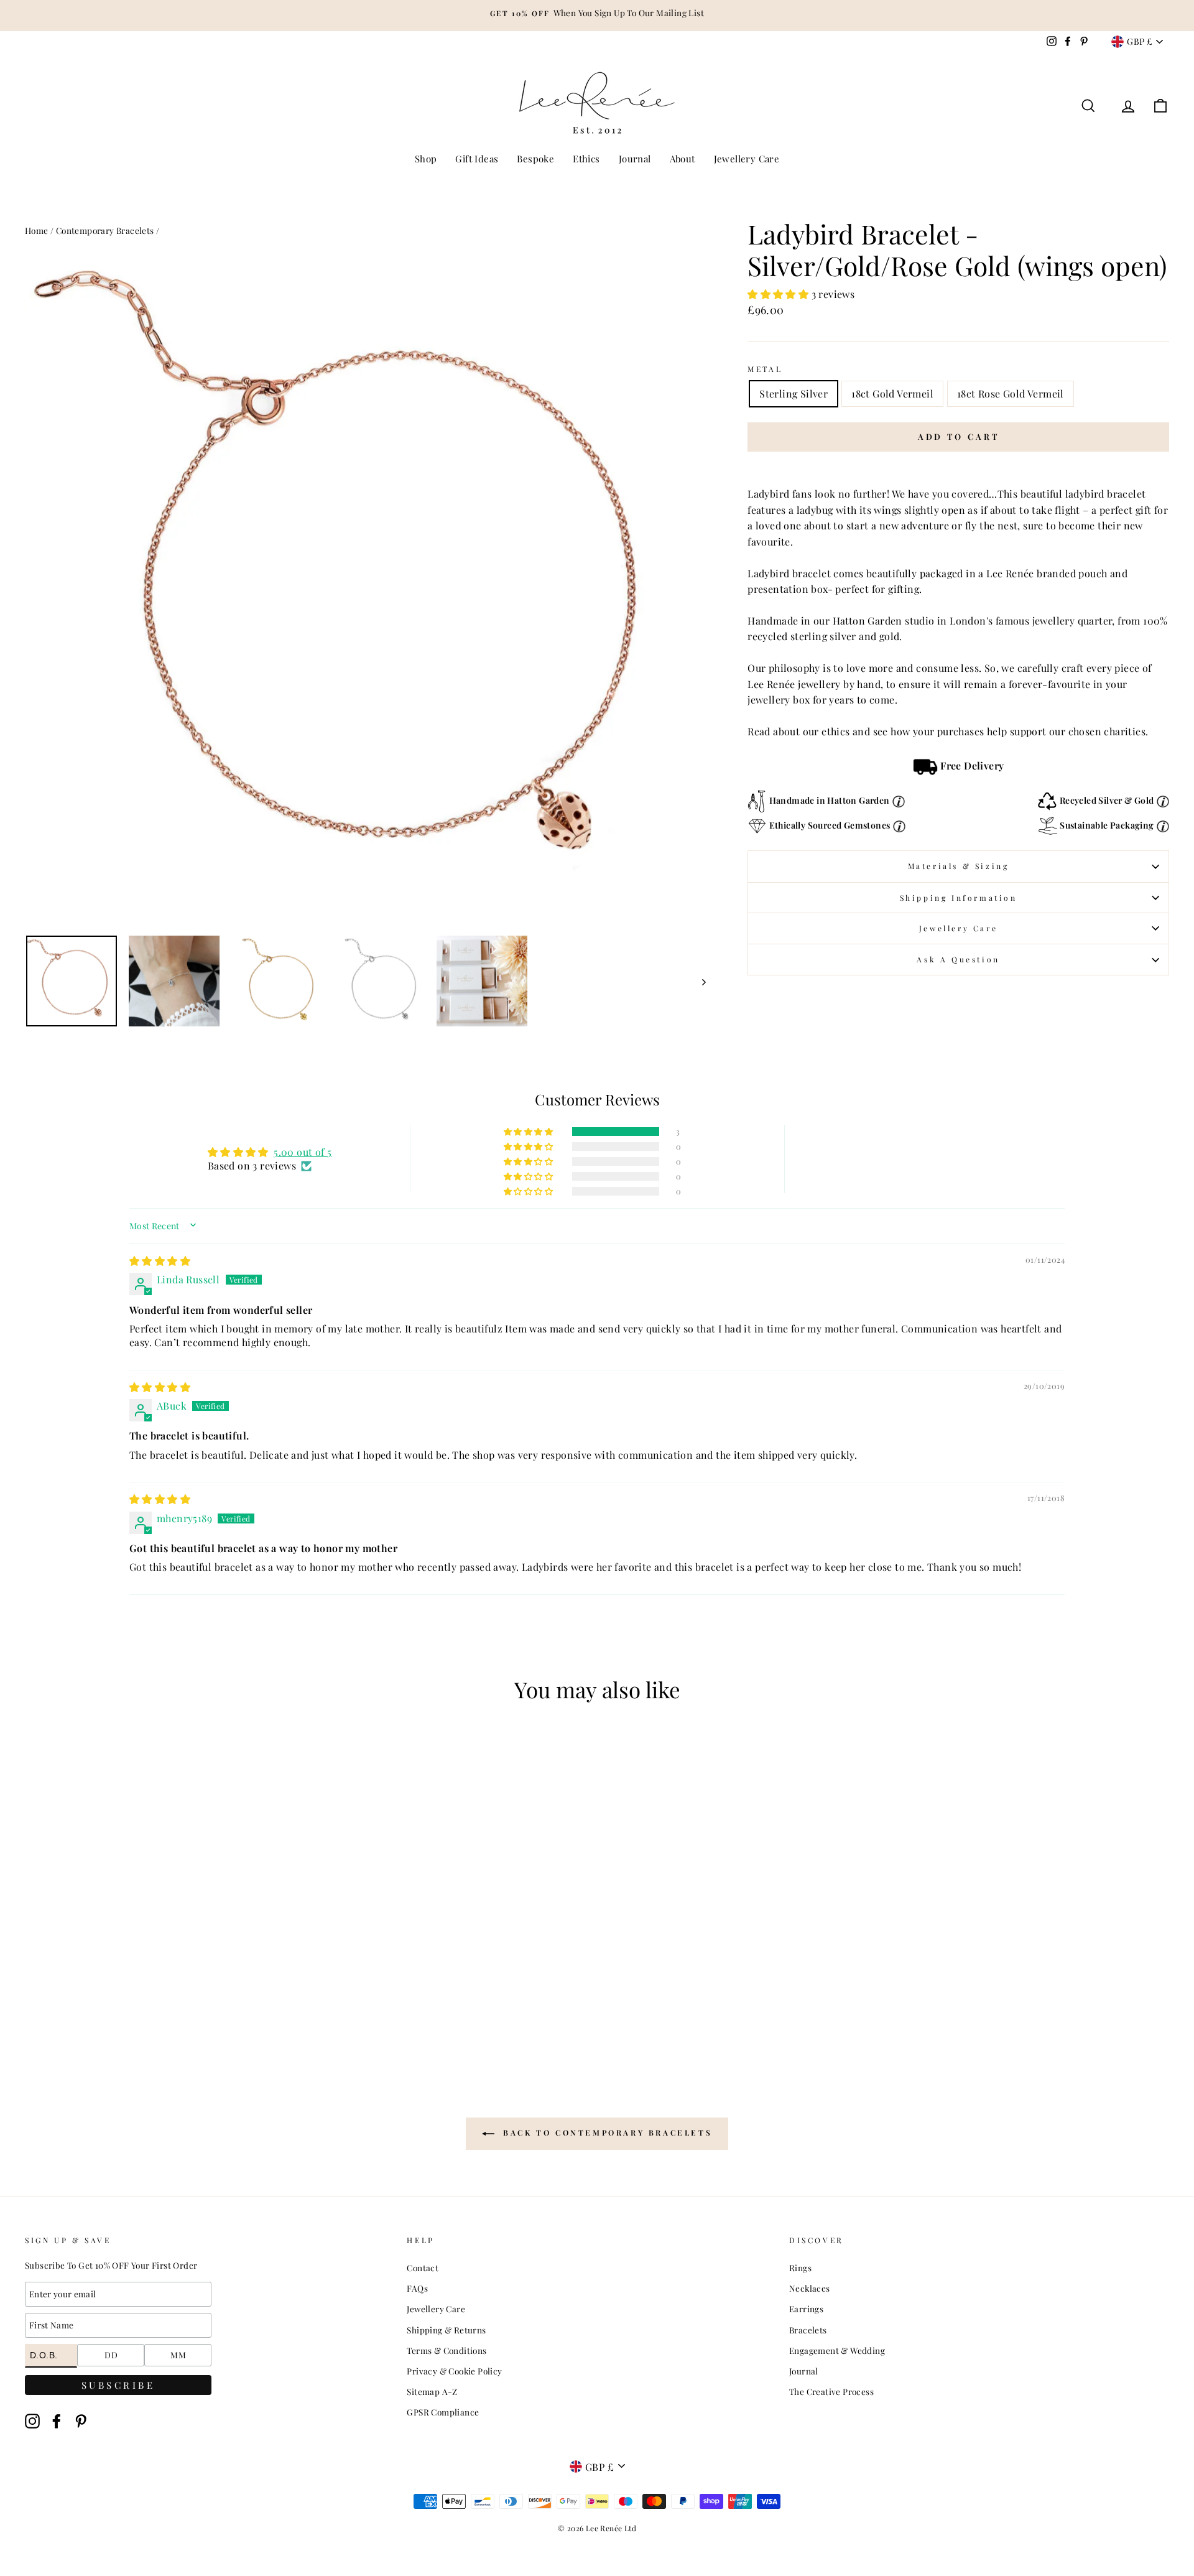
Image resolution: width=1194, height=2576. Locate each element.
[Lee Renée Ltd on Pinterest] (81, 2421)
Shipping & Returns (446, 2330)
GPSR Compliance (443, 2412)
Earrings (806, 2309)
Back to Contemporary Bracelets (606, 2132)
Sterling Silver (794, 393)
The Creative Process (831, 2391)
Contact (423, 2267)
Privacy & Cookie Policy (454, 2371)
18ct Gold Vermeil (892, 393)
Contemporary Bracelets (105, 230)
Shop (426, 159)
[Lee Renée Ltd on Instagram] (32, 2421)
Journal (635, 159)
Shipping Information (959, 898)
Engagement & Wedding (837, 2350)
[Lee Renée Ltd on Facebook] (57, 2421)
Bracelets (808, 2330)
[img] (160, 1261)
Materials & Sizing (959, 866)
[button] (779, 294)
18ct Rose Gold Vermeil (1011, 393)
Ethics (586, 159)
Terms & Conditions (447, 2350)
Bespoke (535, 159)
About (683, 159)
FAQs (417, 2288)
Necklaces (810, 2288)
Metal (765, 369)
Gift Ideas (477, 159)
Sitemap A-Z (432, 2391)
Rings (800, 2267)
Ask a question (958, 959)
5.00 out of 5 (303, 1152)
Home (37, 230)
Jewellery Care (747, 159)
